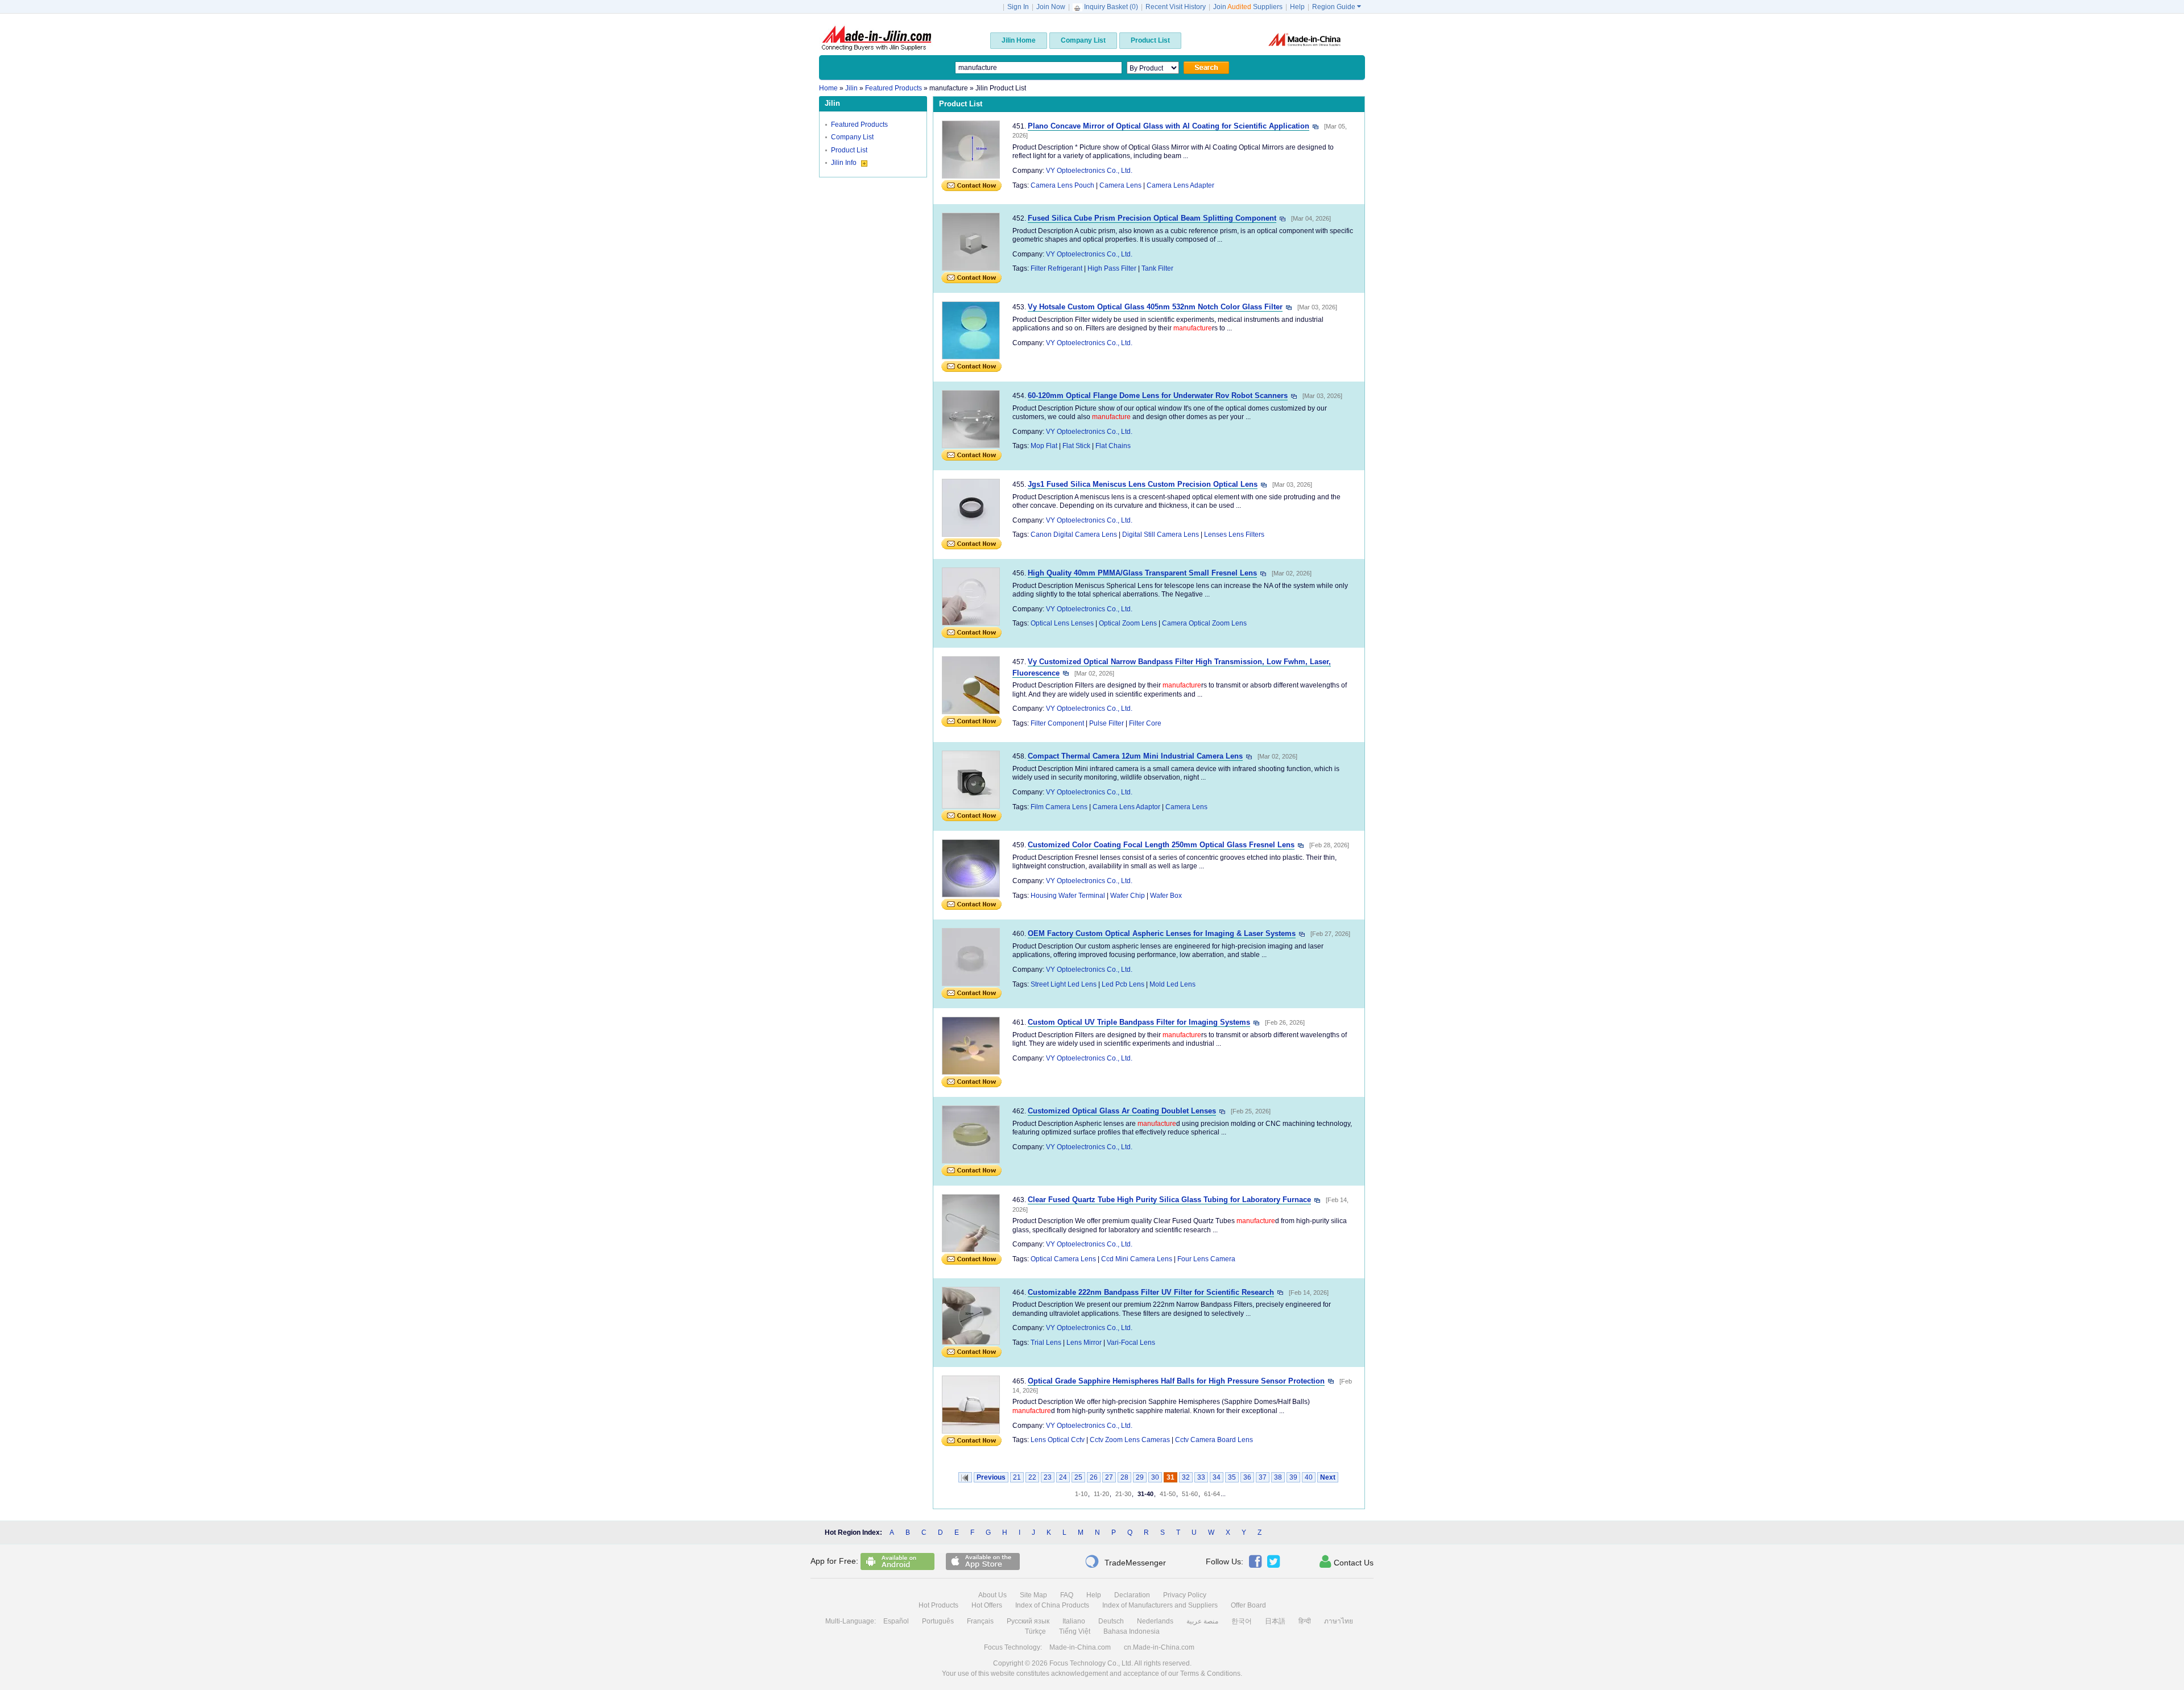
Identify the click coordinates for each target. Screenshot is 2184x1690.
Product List (849, 150)
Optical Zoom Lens (1128, 623)
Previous (991, 1477)
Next (1328, 1477)
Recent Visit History (1176, 7)
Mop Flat (1044, 446)
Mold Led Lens (1172, 984)
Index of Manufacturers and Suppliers (1160, 1605)
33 (1201, 1477)
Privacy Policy (1185, 1595)
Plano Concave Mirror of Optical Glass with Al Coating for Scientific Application (1168, 126)
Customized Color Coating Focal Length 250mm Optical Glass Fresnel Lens (1161, 845)
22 (1032, 1477)
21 (1017, 1477)
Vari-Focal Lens (1131, 1343)
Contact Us (1347, 1561)
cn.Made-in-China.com (1159, 1647)
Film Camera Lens (1059, 807)
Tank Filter (1157, 268)
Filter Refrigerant (1056, 268)
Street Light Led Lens (1064, 984)
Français (980, 1621)
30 (1155, 1477)
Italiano (1074, 1621)
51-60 (1190, 1494)
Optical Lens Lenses (1062, 623)
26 (1094, 1477)
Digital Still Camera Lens (1161, 535)
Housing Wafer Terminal (1068, 896)
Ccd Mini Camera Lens (1137, 1259)
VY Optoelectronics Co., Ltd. (1089, 171)
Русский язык (1028, 1621)
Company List (852, 137)
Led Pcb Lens (1123, 984)
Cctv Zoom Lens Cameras (1130, 1440)
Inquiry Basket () (1111, 7)
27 (1109, 1477)
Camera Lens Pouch (1062, 185)
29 (1140, 1477)
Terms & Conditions (1210, 1674)
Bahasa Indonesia (1132, 1631)
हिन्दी (1305, 1621)
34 (1217, 1477)
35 (1232, 1477)
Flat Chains (1113, 446)
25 (1078, 1477)
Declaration (1132, 1595)
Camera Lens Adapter (1180, 185)
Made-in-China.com (1080, 1647)
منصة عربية (1202, 1621)
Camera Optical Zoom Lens (1204, 623)
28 (1124, 1477)
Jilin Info (845, 163)
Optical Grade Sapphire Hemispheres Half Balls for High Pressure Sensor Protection (1176, 1381)
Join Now (1051, 7)
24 (1063, 1477)
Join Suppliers (1248, 7)
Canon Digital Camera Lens (1074, 535)
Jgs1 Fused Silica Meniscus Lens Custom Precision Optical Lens (1143, 484)
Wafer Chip (1128, 896)
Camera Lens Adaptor (1126, 807)
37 (1263, 1477)
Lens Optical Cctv (1058, 1440)
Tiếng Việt (1075, 1631)
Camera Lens (1120, 185)
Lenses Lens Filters (1234, 535)
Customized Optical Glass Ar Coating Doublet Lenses (1122, 1111)
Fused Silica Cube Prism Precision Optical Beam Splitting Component (1152, 218)
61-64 (1212, 1494)
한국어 (1242, 1621)
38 (1278, 1477)
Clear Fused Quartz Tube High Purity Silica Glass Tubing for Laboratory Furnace (1169, 1200)
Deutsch (1111, 1621)
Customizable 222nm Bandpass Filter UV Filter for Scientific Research (1151, 1292)
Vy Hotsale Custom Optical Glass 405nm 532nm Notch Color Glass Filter (1155, 307)
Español (896, 1621)
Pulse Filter (1107, 723)
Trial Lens (1046, 1343)
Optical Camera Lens (1063, 1259)
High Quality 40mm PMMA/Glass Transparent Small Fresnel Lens (1142, 573)
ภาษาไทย (1339, 1621)
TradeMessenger (1125, 1561)
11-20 (1101, 1494)
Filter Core (1145, 723)
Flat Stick (1076, 446)
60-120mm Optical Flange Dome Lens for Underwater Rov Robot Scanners (1158, 395)
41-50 (1168, 1494)
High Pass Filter (1112, 268)
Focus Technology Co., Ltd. (1091, 1663)
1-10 (1081, 1494)
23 (1048, 1477)
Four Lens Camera (1206, 1259)
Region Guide (1337, 7)
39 (1293, 1477)
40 (1309, 1477)
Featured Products (859, 125)
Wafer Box (1166, 896)
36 (1247, 1477)
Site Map (1033, 1595)
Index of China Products (1052, 1605)
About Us (992, 1595)
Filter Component (1057, 723)
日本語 (1275, 1621)
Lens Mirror (1084, 1343)
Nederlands (1155, 1621)
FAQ (1067, 1595)
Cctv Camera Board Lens (1214, 1440)
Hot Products (938, 1605)
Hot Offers (987, 1605)
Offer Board (1248, 1605)
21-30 (1123, 1494)
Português (938, 1621)
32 (1186, 1477)
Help (1297, 7)
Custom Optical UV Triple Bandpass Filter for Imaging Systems (1139, 1022)
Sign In (1018, 7)
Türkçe (1035, 1631)
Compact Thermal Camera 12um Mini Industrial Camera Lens (1135, 756)
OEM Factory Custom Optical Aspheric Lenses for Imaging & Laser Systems (1162, 933)
